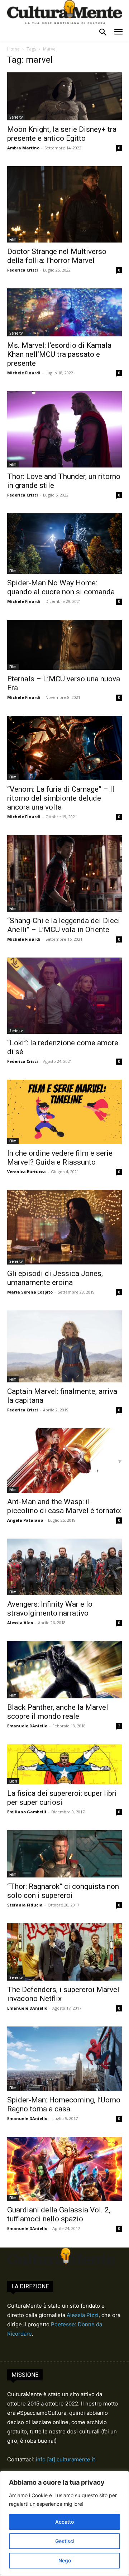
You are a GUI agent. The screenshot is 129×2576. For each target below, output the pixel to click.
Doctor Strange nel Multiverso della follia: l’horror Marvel (57, 256)
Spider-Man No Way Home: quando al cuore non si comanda (61, 587)
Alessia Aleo (20, 1623)
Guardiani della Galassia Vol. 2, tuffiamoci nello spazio (59, 2214)
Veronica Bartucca (27, 1172)
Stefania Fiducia (25, 1905)
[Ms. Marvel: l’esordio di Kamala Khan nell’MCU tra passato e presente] (64, 312)
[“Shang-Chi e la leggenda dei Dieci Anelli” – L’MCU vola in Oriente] (64, 873)
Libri (13, 1781)
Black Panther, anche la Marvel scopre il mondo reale (58, 1712)
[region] (64, 2523)
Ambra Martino (23, 148)
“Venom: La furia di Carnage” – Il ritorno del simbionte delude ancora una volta (61, 798)
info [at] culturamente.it (65, 2459)
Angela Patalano (25, 1520)
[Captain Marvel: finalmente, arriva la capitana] (64, 1347)
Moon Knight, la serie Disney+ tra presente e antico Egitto (62, 134)
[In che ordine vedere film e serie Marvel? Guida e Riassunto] (64, 1112)
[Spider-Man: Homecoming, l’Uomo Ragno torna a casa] (64, 2059)
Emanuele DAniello (27, 1726)
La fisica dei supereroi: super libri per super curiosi (62, 1798)
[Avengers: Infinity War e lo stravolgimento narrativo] (64, 1567)
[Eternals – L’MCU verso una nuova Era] (64, 645)
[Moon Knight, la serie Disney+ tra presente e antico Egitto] (64, 96)
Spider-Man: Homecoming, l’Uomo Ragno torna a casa (64, 2104)
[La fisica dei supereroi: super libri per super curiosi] (64, 1764)
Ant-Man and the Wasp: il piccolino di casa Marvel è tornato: (64, 1506)
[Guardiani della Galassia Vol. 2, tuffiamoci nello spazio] (64, 2169)
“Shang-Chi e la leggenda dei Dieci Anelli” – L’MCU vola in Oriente (64, 925)
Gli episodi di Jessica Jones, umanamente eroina (55, 1278)
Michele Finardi (24, 373)
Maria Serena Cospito (30, 1292)
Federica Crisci (23, 270)
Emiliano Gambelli (27, 1812)
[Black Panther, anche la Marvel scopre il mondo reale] (64, 1670)
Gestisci (65, 2541)
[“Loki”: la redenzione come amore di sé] (64, 996)
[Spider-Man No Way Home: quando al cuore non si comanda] (64, 544)
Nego (65, 2560)
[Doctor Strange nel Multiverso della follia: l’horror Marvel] (64, 204)
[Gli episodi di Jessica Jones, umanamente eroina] (64, 1227)
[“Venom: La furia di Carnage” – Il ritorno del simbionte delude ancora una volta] (64, 748)
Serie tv (16, 117)
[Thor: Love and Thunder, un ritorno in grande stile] (64, 429)
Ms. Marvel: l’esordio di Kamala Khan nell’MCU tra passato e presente (59, 354)
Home (13, 49)
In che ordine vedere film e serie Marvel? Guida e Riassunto (60, 1158)
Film (13, 239)
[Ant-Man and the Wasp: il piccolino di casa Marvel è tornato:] (64, 1460)
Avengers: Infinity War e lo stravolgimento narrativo (50, 1609)
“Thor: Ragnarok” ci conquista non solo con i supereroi (63, 1891)
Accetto (64, 2522)
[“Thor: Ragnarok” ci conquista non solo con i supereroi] (64, 1854)
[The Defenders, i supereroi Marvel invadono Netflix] (64, 1952)
